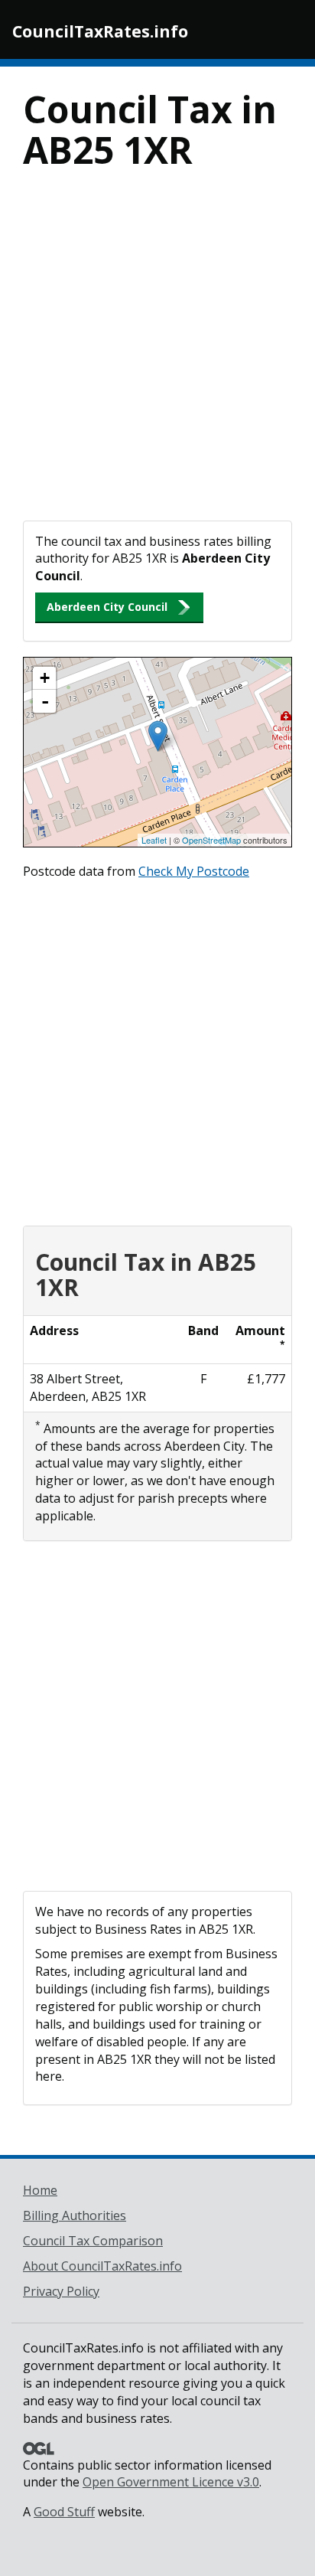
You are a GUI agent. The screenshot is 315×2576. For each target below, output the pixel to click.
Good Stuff (64, 2512)
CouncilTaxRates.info (100, 31)
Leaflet (154, 840)
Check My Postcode (194, 871)
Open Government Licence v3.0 (171, 2482)
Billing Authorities (75, 2215)
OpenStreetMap (211, 840)
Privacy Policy (61, 2291)
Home (40, 2190)
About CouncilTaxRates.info (102, 2266)
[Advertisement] (157, 355)
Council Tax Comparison (93, 2241)
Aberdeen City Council (107, 607)
